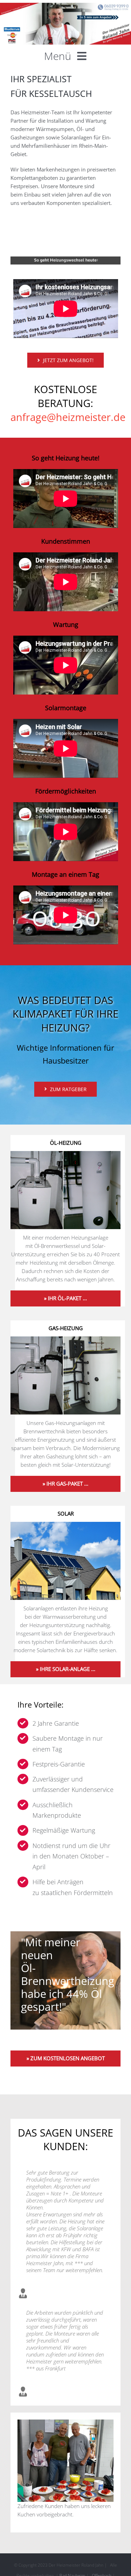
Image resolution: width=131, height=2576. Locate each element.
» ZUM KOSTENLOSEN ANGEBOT (66, 2058)
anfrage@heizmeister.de (68, 417)
